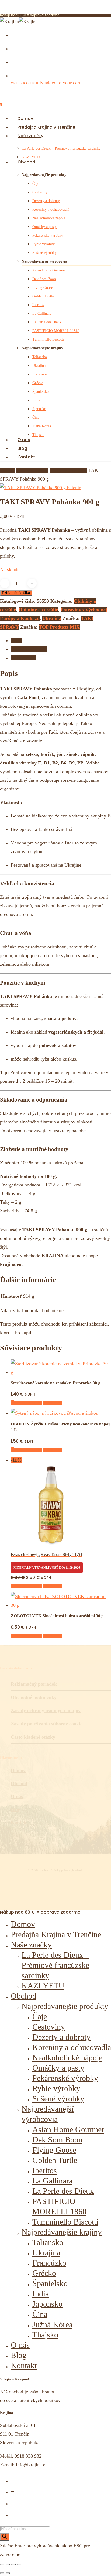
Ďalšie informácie (29, 649)
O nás (17, 1796)
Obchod (19, 1783)
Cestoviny (49, 2027)
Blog (15, 1809)
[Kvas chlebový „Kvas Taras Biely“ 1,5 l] (51, 1544)
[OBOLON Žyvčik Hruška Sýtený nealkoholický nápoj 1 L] (55, 1413)
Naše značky (31, 1945)
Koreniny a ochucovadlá (72, 2047)
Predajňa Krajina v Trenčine (56, 1934)
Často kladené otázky (33, 1737)
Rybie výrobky (56, 2088)
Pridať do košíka (16, 593)
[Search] (5, 2537)
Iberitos (45, 2170)
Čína (40, 2314)
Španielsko (50, 2283)
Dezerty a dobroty (61, 2037)
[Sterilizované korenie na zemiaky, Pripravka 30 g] (60, 1372)
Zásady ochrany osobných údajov (46, 1710)
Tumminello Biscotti (65, 2222)
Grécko (44, 2273)
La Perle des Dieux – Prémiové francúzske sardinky (55, 1965)
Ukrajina (52, 618)
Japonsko (47, 2304)
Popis (16, 640)
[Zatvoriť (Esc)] (19, 2565)
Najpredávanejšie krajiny (62, 2232)
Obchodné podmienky (34, 1697)
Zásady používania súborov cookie (47, 1724)
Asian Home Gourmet (68, 2129)
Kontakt (19, 1822)
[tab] (61, 640)
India (41, 2294)
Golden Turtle (55, 2160)
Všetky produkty (32, 470)
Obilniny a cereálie (68, 470)
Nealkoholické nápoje (67, 2057)
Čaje (40, 2016)
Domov (7, 470)
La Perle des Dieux (63, 2191)
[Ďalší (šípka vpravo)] (8, 2573)
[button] (26, 1403)
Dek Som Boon (57, 2140)
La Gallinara (52, 2181)
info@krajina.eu (32, 2465)
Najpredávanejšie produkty (65, 2006)
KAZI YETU (43, 1986)
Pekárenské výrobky (65, 2078)
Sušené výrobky (58, 2099)
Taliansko (48, 2242)
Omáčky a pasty (58, 2068)
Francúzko (49, 2263)
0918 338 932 (28, 2456)
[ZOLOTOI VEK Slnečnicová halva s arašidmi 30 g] (61, 1605)
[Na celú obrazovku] (8, 2565)
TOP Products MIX (59, 627)
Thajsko (45, 2335)
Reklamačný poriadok (34, 1684)
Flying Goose (54, 2150)
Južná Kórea (52, 2324)
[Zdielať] (13, 2565)
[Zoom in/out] (2, 2565)
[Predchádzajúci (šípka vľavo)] (2, 2573)
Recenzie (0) (23, 658)
